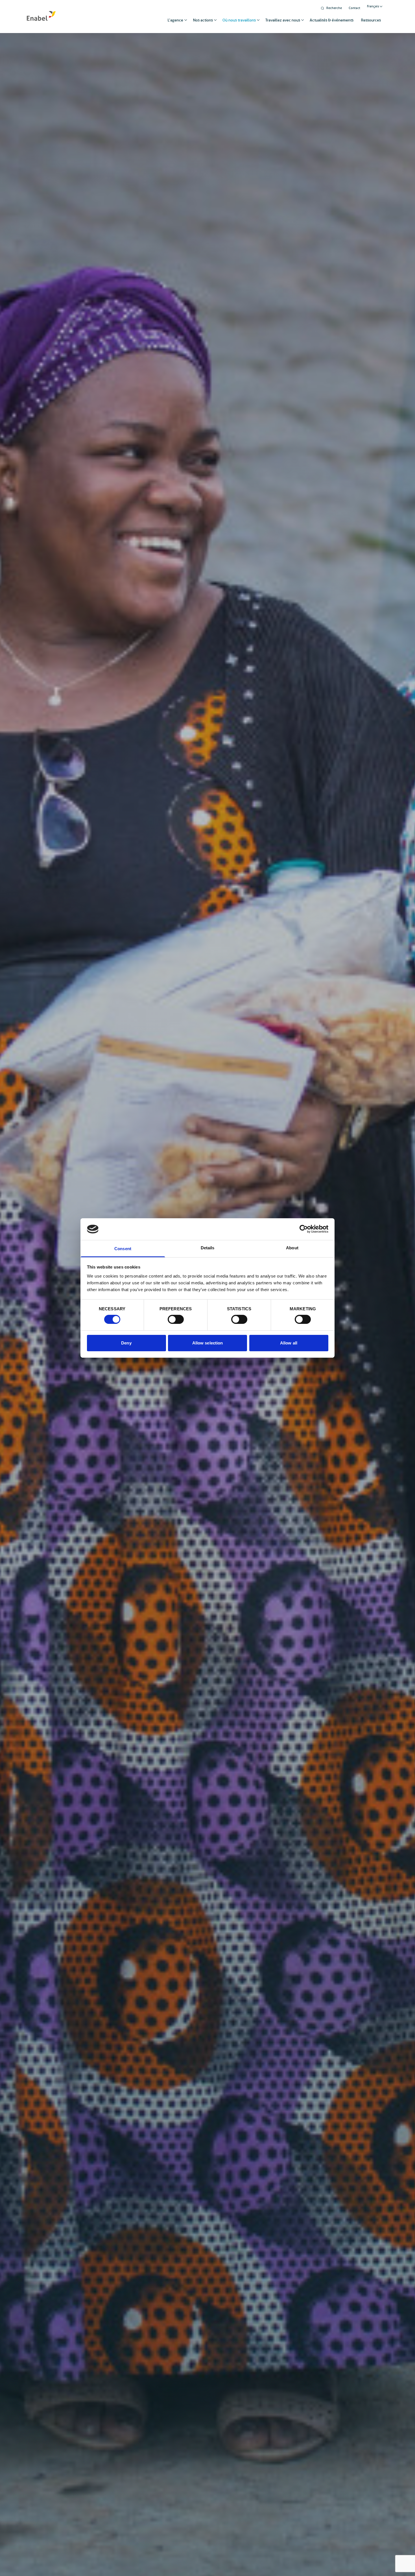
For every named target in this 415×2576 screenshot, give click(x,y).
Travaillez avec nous (283, 20)
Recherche (334, 8)
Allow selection (208, 1343)
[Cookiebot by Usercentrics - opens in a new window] (304, 1229)
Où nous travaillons (239, 20)
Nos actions (203, 20)
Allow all (289, 1343)
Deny (126, 1343)
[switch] (176, 1319)
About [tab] (292, 1248)
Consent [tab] (123, 1249)
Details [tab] (208, 1248)
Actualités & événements (332, 20)
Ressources (371, 20)
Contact (354, 8)
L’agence (175, 20)
